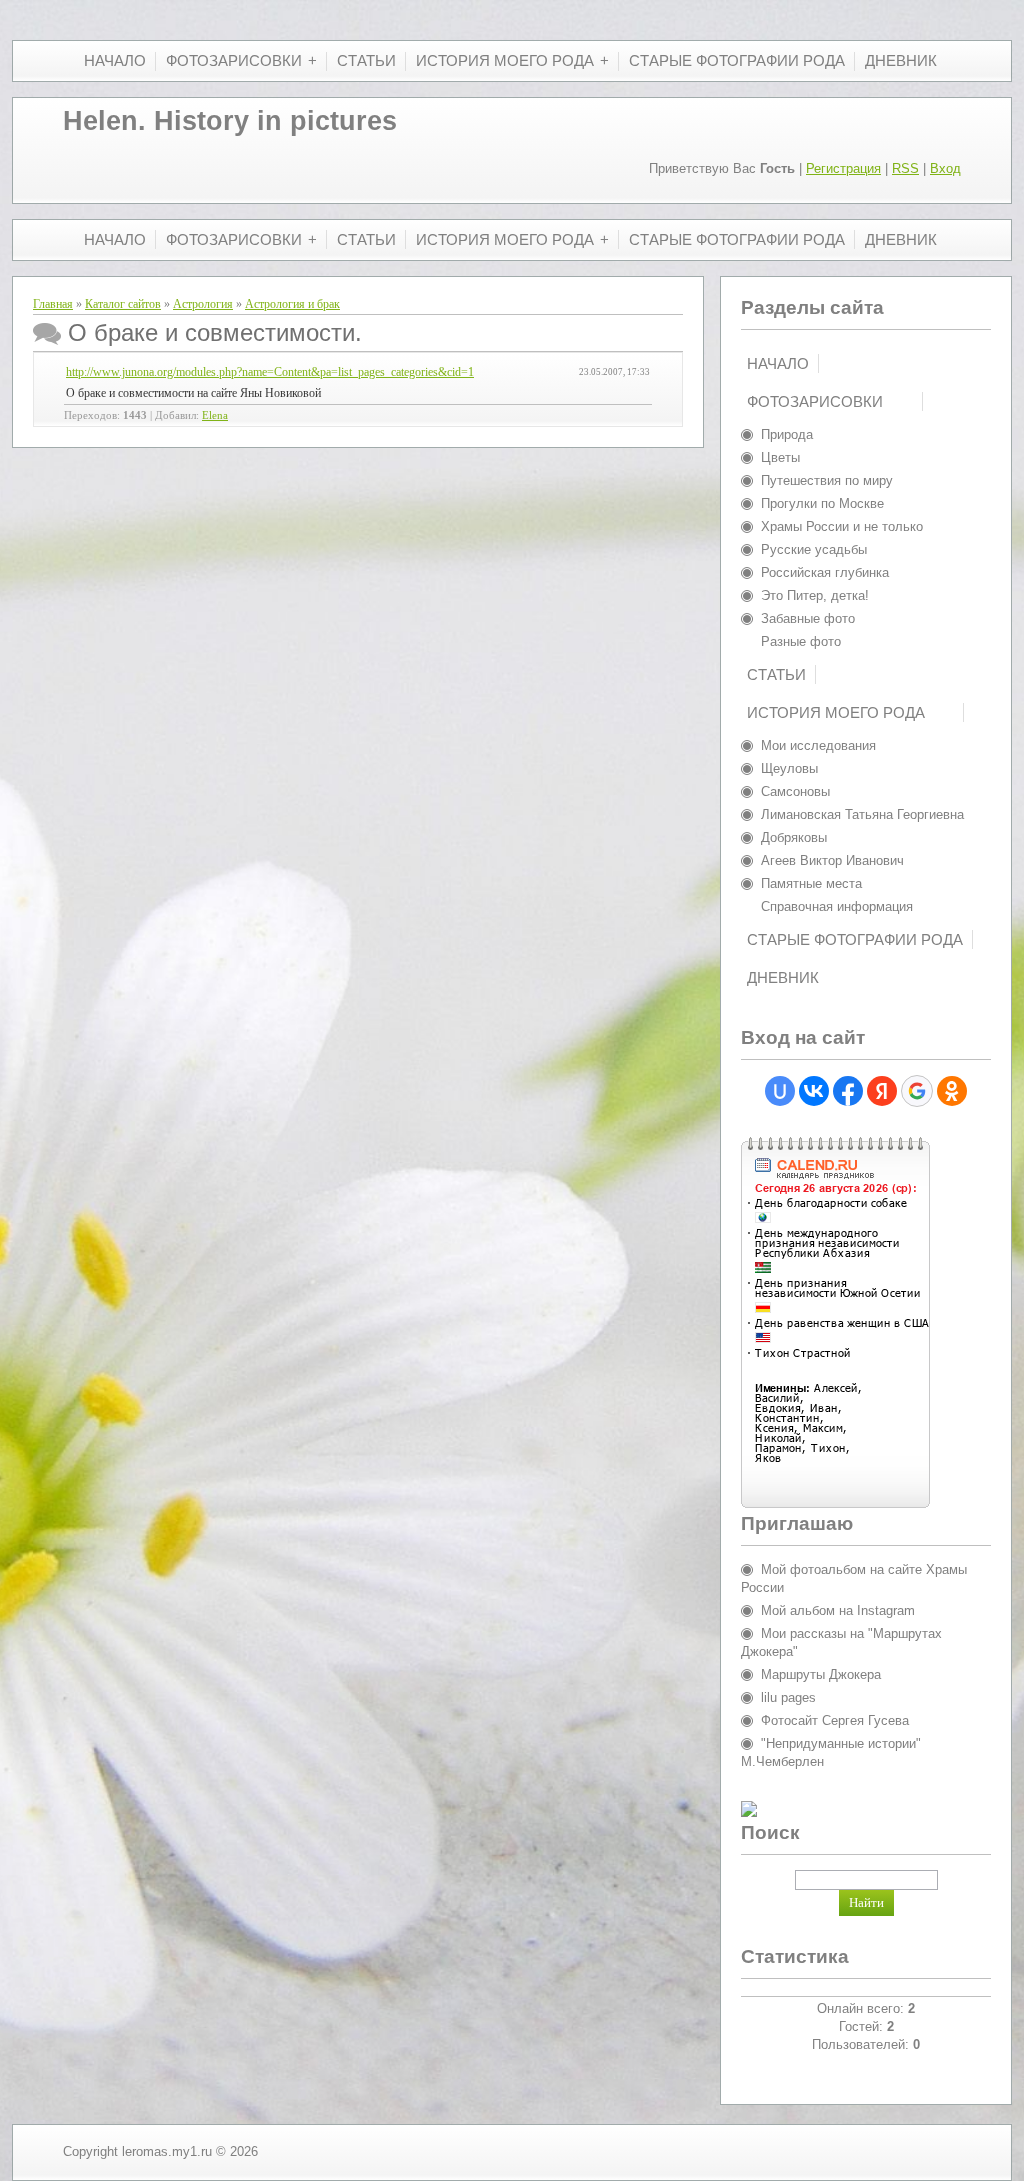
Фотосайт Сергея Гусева (835, 1720)
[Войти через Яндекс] (882, 1091)
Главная (53, 304)
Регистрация (843, 168)
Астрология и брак (292, 304)
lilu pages (788, 1697)
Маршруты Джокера (821, 1674)
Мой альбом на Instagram (838, 1610)
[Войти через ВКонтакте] (814, 1091)
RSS (905, 168)
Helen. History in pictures (230, 121)
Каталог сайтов (123, 304)
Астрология (203, 304)
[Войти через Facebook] (848, 1091)
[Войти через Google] (917, 1091)
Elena (215, 415)
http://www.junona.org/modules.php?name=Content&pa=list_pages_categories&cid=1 (270, 372)
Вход (945, 168)
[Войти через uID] (780, 1091)
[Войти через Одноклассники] (952, 1091)
